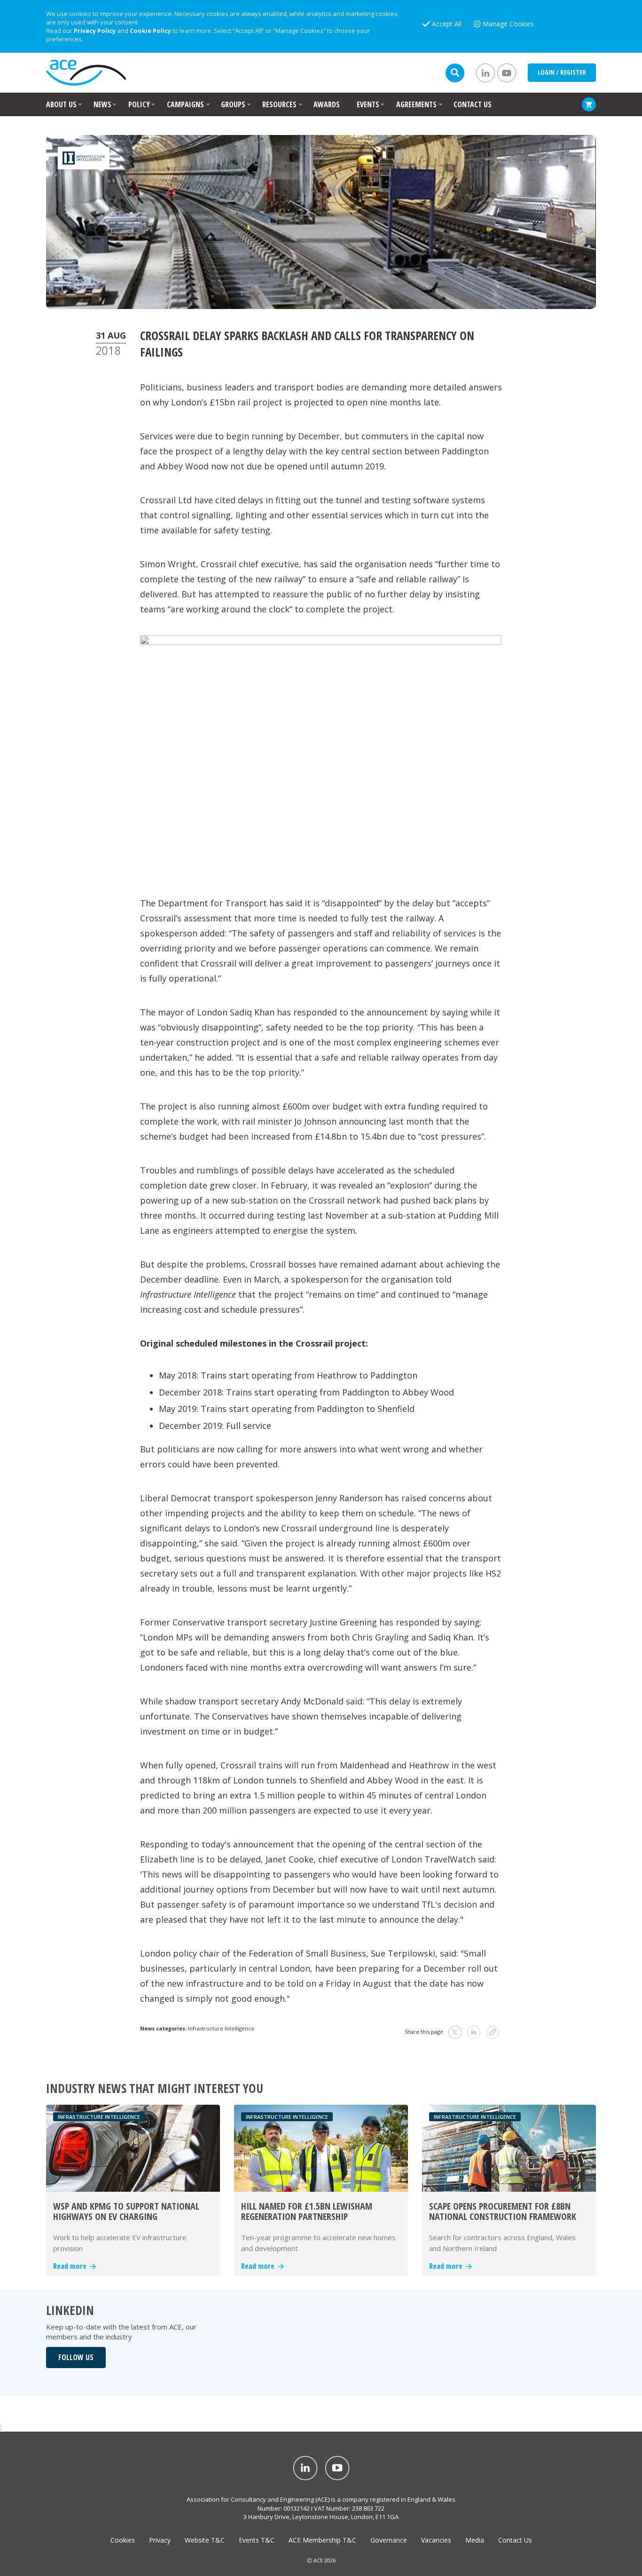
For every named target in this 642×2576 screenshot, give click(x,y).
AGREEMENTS (416, 104)
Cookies (123, 2540)
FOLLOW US (76, 2357)
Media (475, 2540)
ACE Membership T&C (322, 2540)
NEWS (102, 104)
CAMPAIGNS (185, 104)
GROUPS (233, 104)
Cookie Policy (150, 31)
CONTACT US (473, 104)
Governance (389, 2540)
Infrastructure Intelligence (221, 2028)
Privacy (160, 2540)
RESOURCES (279, 104)
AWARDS (327, 104)
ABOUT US (61, 104)
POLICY (139, 104)
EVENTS (368, 104)
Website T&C (205, 2540)
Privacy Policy (95, 31)
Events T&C (257, 2540)
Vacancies (436, 2540)
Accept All (447, 24)
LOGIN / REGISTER (562, 72)
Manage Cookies (508, 24)
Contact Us (515, 2540)
